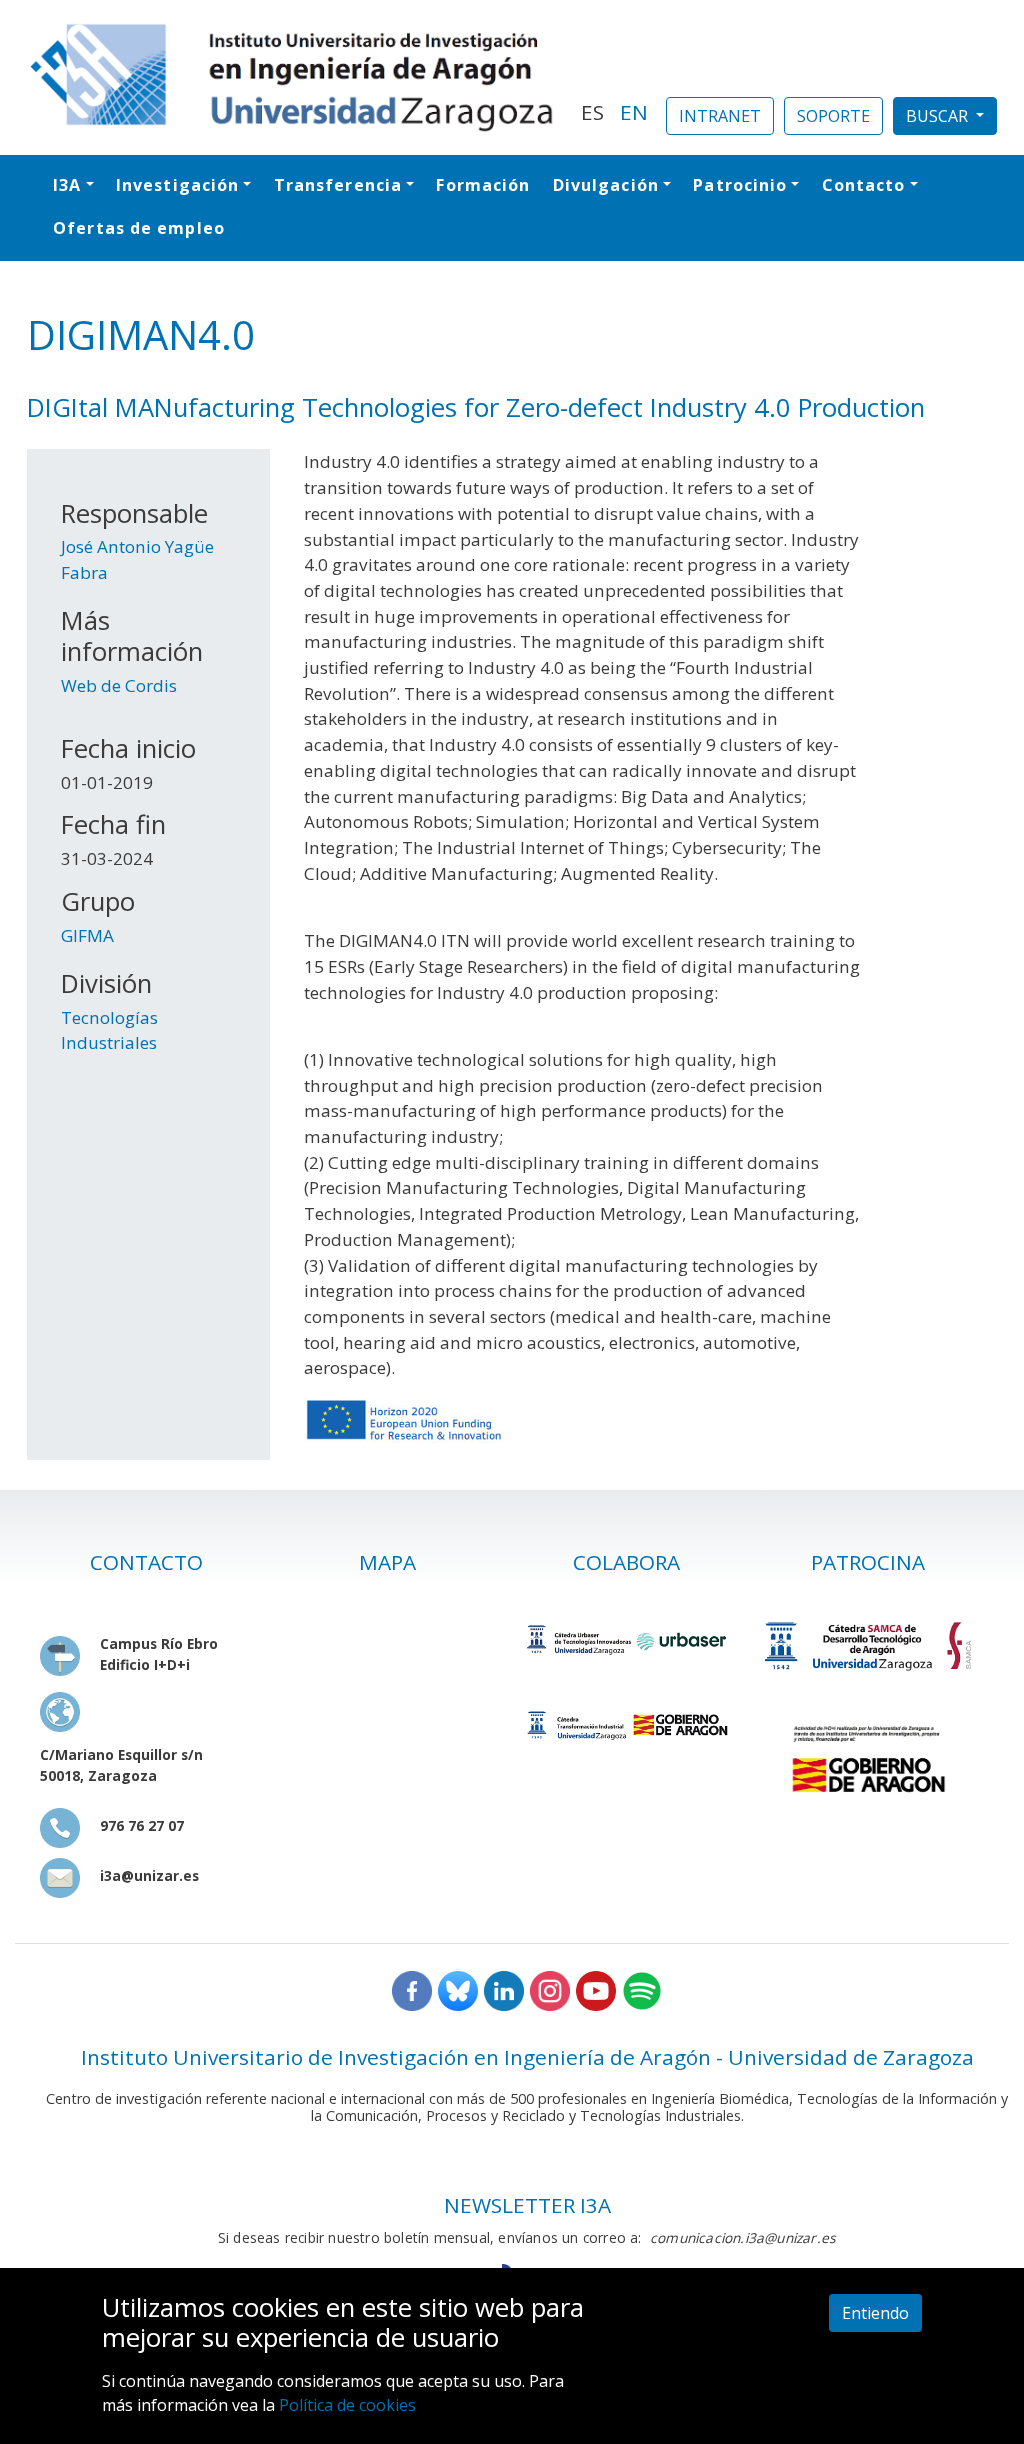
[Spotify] (642, 1989)
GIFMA (87, 935)
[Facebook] (412, 1989)
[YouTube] (596, 1989)
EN (634, 112)
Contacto (864, 185)
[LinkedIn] (504, 1989)
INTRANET (720, 116)
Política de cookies (347, 2405)
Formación (483, 185)
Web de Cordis (119, 685)
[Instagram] (550, 1989)
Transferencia (338, 185)
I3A (67, 185)
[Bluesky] (458, 1989)
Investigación (177, 185)
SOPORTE (833, 116)
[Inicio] (292, 77)
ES (592, 112)
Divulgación (606, 185)
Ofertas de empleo (139, 228)
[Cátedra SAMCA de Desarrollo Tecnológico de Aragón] (868, 1646)
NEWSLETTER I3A (527, 2205)
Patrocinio (740, 185)
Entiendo (875, 2313)
